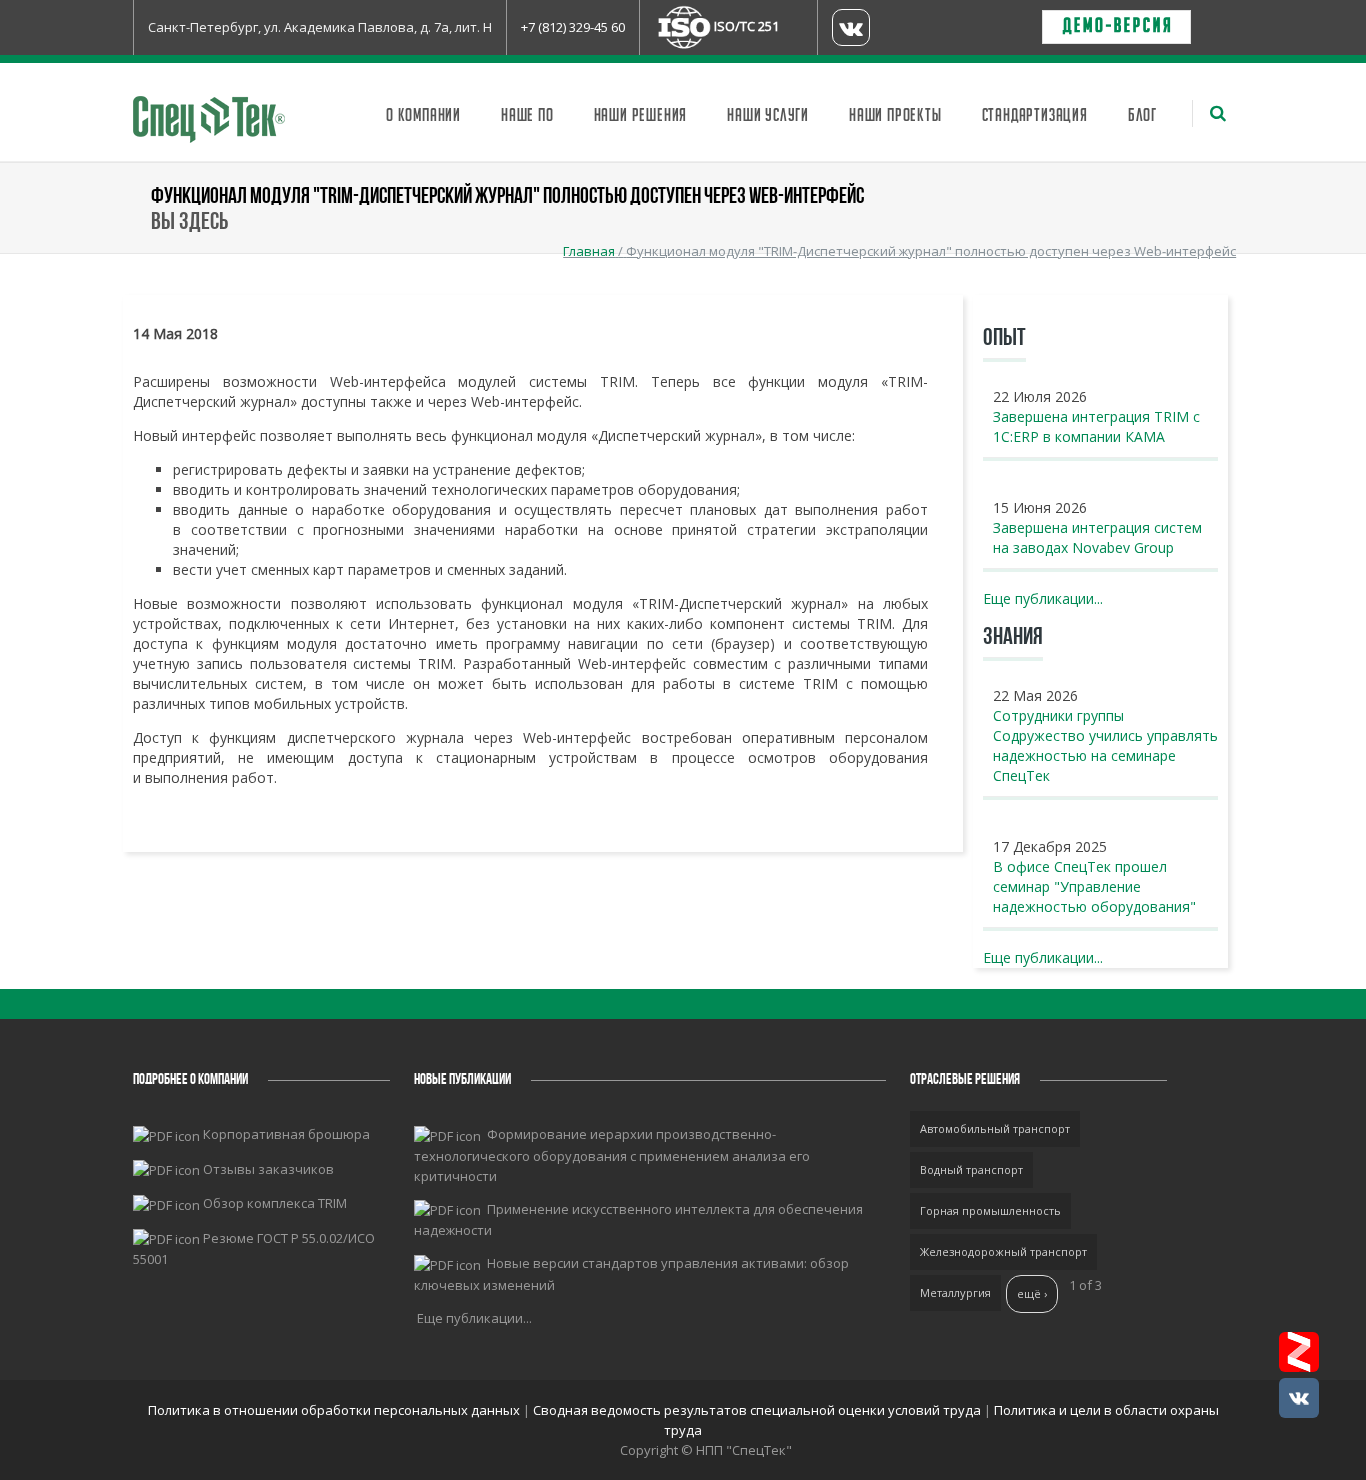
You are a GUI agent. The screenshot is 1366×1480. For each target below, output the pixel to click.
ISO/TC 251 (746, 26)
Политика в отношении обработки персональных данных (335, 1410)
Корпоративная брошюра (286, 1134)
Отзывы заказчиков (268, 1169)
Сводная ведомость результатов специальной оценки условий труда (757, 1410)
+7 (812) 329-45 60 (573, 27)
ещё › (1032, 1293)
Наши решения (641, 116)
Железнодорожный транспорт (1003, 1251)
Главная (589, 251)
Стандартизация (1035, 116)
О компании (423, 116)
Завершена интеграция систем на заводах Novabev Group (1097, 537)
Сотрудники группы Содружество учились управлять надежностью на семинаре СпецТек (1105, 745)
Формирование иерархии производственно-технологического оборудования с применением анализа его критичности (612, 1155)
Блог (1142, 116)
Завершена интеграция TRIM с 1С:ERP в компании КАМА (1096, 426)
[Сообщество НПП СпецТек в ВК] (1299, 1398)
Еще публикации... (1043, 598)
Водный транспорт (971, 1169)
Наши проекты (895, 116)
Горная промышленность (990, 1210)
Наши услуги (768, 116)
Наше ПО (527, 116)
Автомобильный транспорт (995, 1128)
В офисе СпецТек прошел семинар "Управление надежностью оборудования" (1094, 886)
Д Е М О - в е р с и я (1116, 27)
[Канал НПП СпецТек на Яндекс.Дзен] (1299, 1352)
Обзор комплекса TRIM (275, 1203)
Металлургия (955, 1292)
